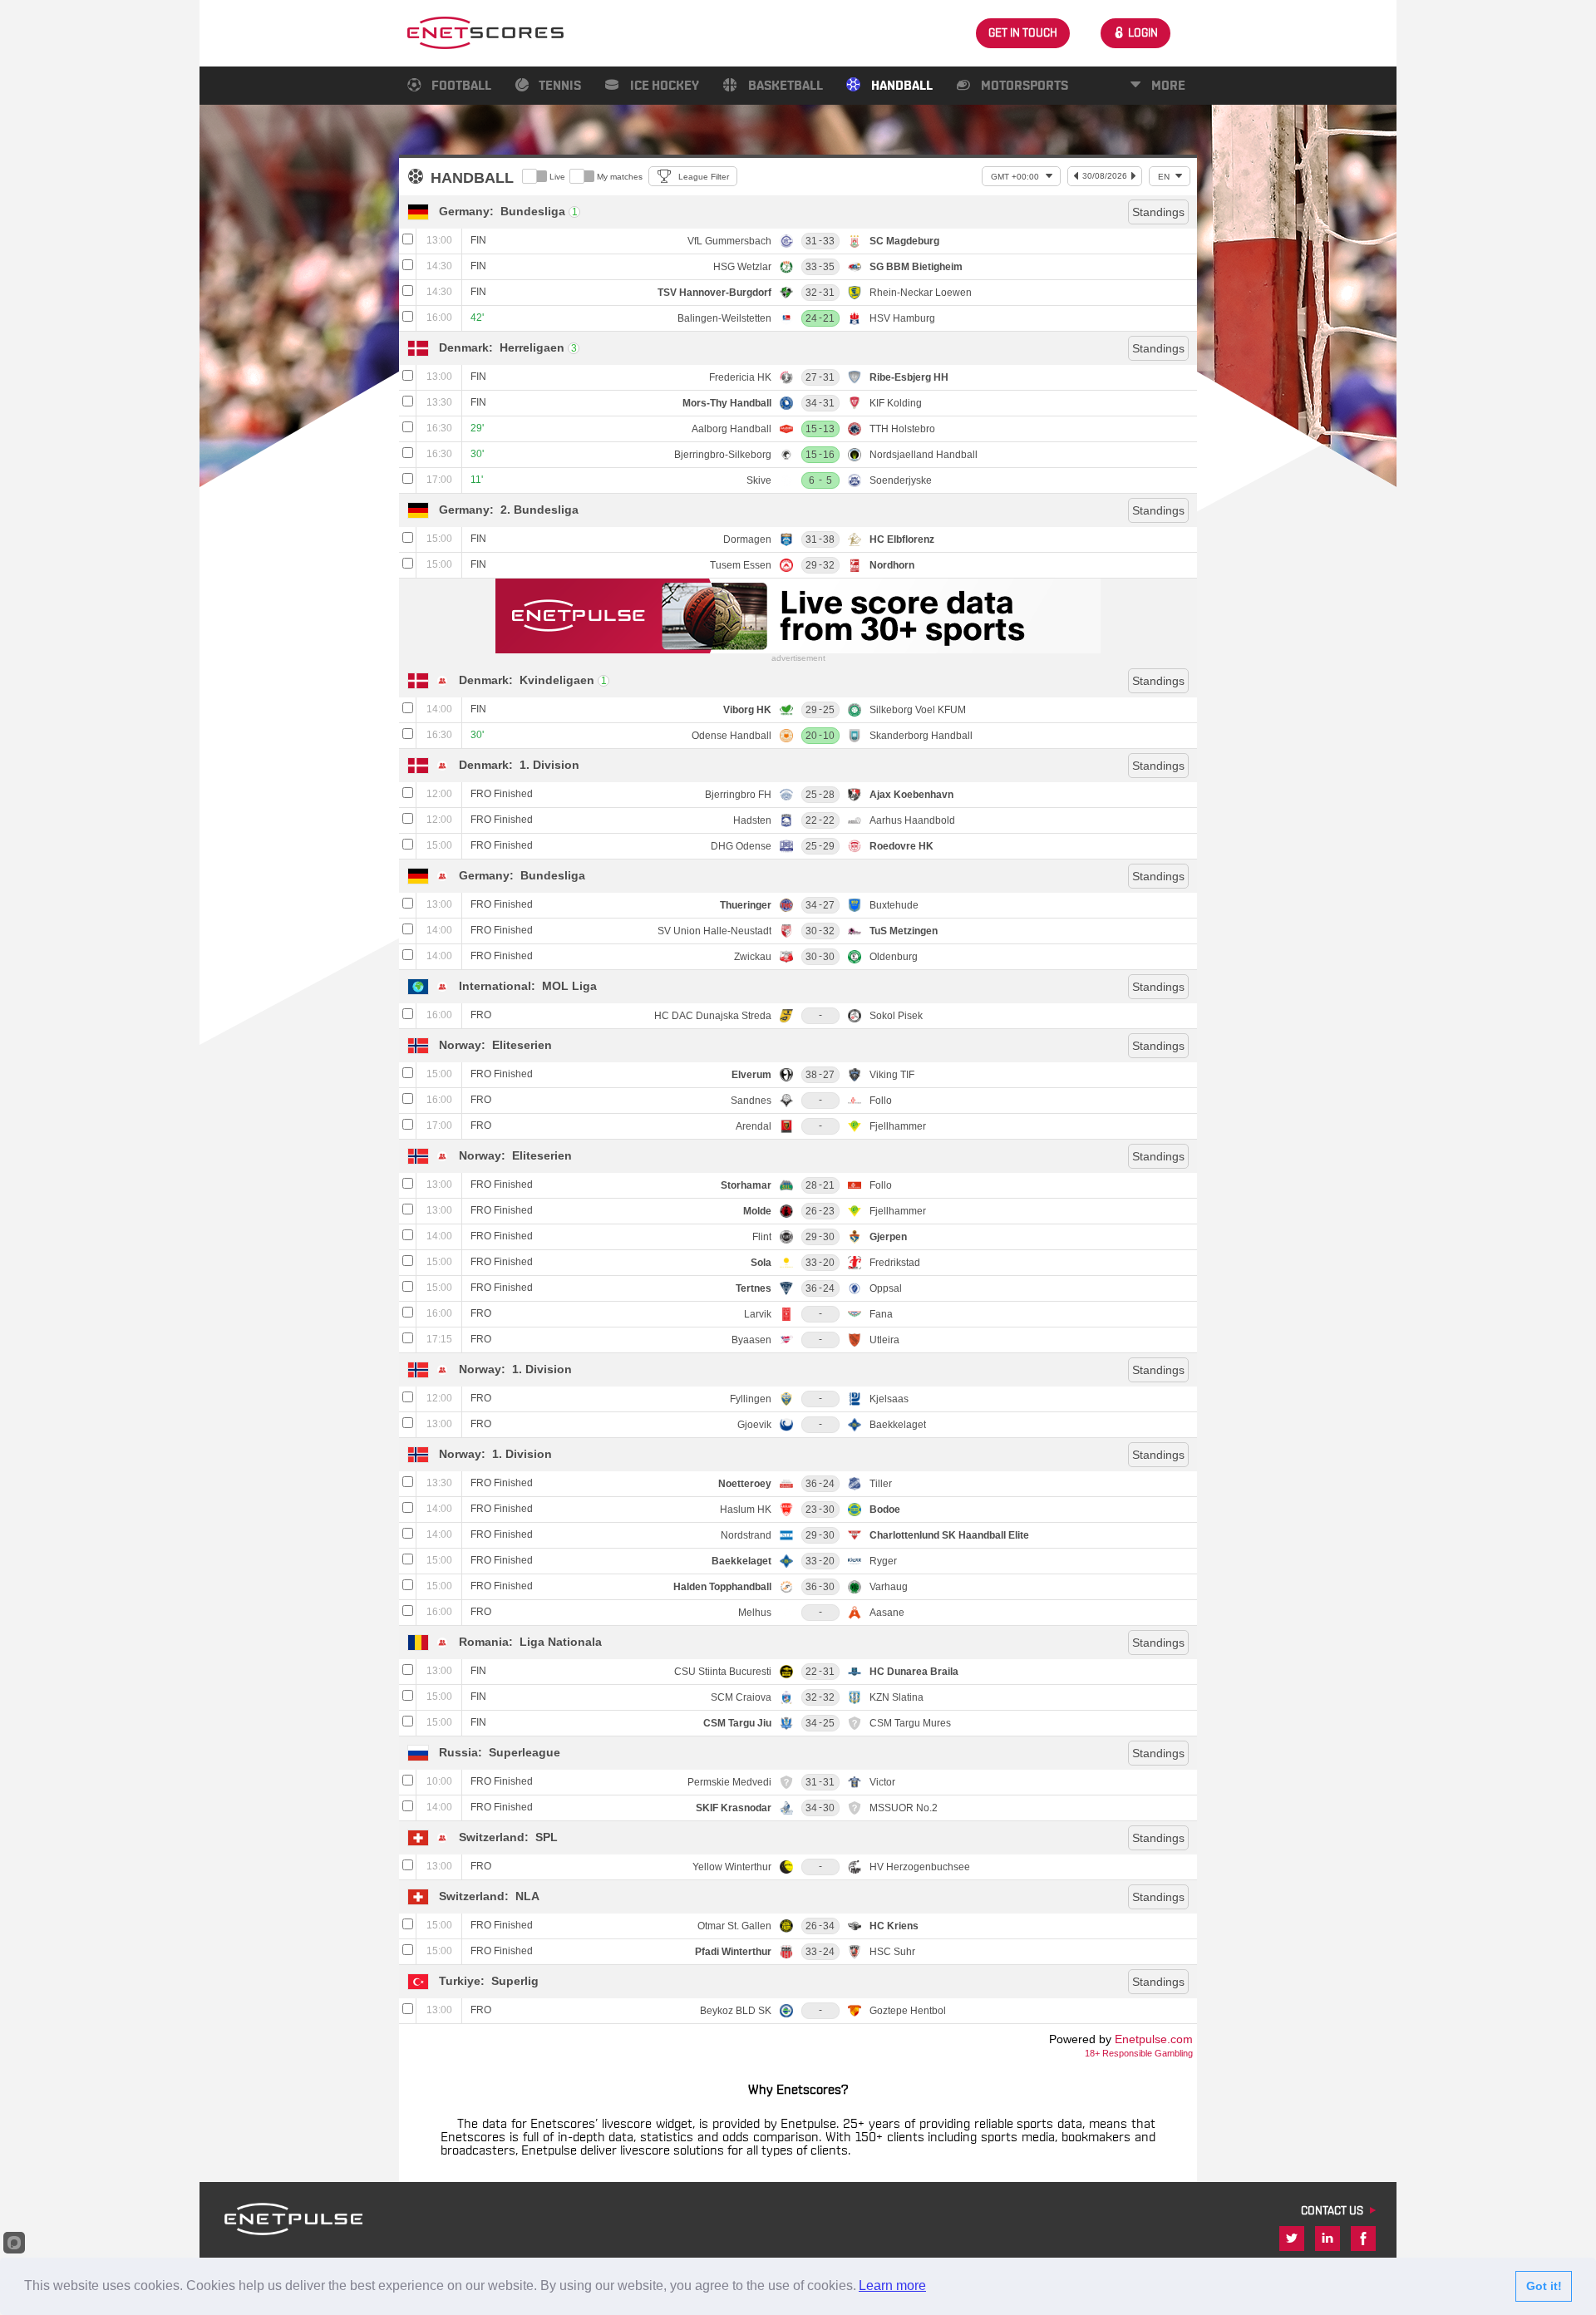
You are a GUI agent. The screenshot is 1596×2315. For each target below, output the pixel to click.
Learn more (892, 2285)
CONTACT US (1332, 2211)
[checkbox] (408, 241)
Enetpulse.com (1154, 2039)
